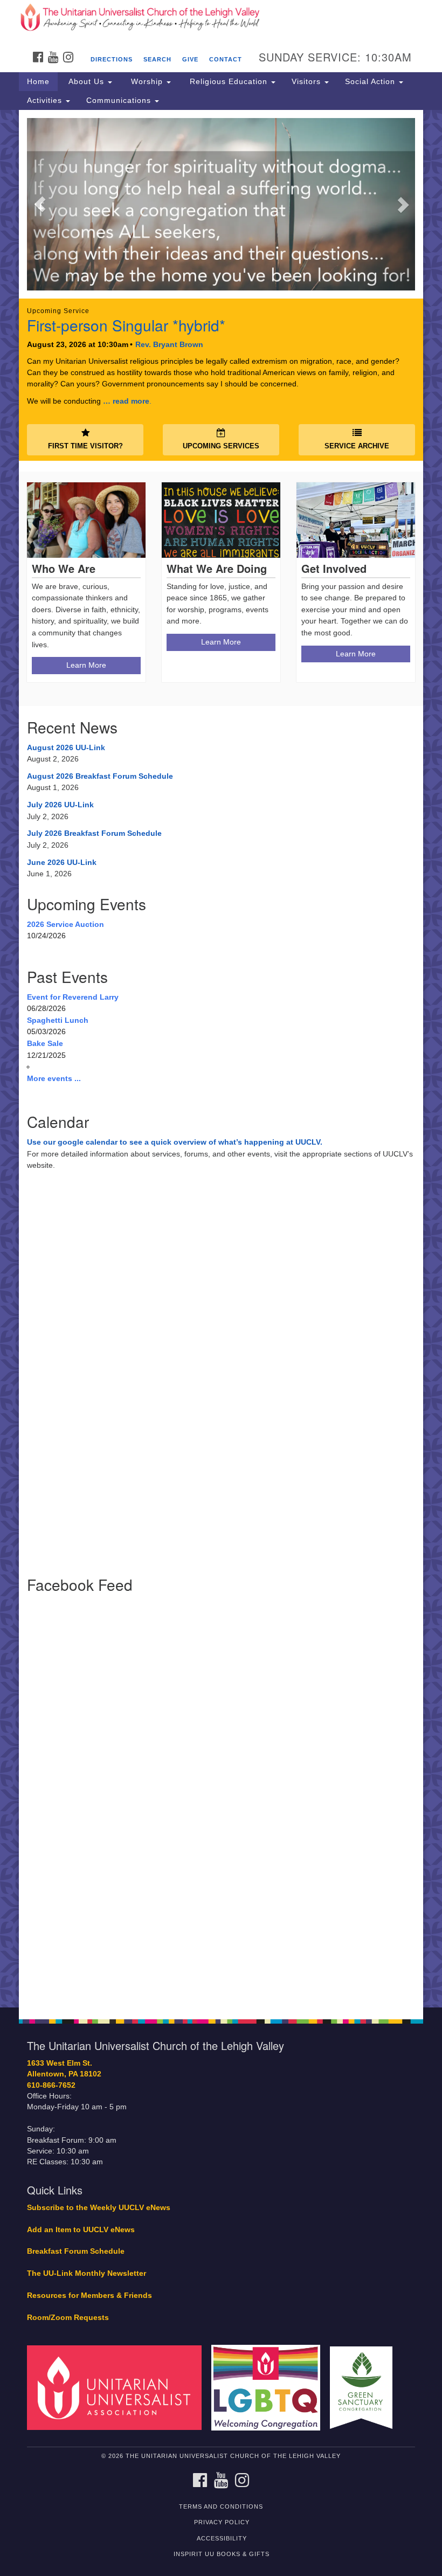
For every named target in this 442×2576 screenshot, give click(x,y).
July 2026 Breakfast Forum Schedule (94, 833)
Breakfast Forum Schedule (76, 2251)
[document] (221, 1059)
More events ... (54, 1078)
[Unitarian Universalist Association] (118, 2387)
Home (38, 81)
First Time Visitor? (85, 446)
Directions (112, 59)
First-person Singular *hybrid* (126, 325)
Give (190, 59)
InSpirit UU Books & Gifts (222, 2554)
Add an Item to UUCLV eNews (81, 2230)
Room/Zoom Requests (68, 2318)
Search (157, 59)
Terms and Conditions (221, 2506)
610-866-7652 (51, 2085)
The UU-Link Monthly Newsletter (87, 2273)
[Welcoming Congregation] (270, 2387)
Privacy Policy (222, 2522)
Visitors (308, 81)
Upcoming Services (221, 446)
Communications (120, 100)
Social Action (371, 81)
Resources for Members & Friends (89, 2295)
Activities (46, 100)
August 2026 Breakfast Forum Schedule (100, 776)
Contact (226, 59)
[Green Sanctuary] (365, 2387)
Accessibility (222, 2538)
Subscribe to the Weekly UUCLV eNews (99, 2208)
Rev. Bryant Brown (169, 344)
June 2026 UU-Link (62, 862)
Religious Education (229, 81)
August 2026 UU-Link (66, 747)
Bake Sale (45, 1043)
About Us (86, 81)
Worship (147, 81)
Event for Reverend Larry (73, 997)
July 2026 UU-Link (60, 805)
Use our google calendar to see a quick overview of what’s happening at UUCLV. (175, 1142)
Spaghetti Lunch (58, 1020)
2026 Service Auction (65, 924)
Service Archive (357, 446)
